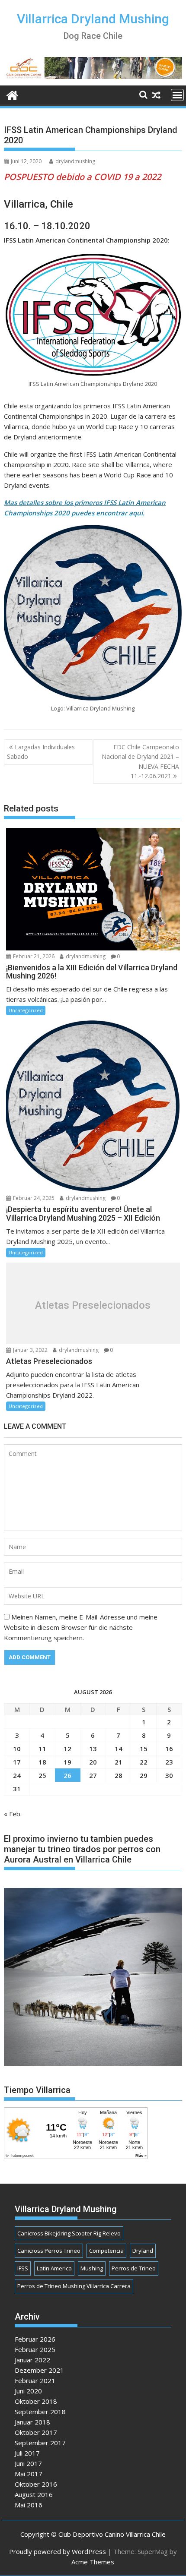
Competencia (106, 2251)
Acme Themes (93, 2562)
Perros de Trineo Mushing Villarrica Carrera (74, 2286)
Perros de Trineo (134, 2268)
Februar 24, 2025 (33, 1198)
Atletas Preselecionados (93, 1305)
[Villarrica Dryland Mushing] (12, 94)
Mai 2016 (29, 2505)
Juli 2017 (27, 2453)
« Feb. (13, 1814)
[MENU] (177, 95)
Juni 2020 (28, 2391)
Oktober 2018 (36, 2401)
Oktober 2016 (36, 2484)
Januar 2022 (32, 2360)
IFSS (23, 2268)
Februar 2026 (35, 2339)
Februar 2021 (35, 2380)
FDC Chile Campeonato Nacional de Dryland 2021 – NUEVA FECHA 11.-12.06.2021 (140, 761)
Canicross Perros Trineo (49, 2251)
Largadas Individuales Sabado (41, 752)
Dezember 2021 (39, 2370)
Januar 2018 (32, 2422)
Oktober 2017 (36, 2432)
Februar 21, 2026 (33, 956)
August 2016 (34, 2494)
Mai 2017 (29, 2474)
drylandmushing (75, 161)
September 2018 (40, 2412)
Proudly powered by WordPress (58, 2551)
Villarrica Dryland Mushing (93, 19)
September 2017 (40, 2443)
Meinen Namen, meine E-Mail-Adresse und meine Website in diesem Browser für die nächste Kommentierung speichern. (81, 1627)
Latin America (54, 2268)
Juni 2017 (28, 2463)
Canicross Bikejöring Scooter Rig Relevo (69, 2233)
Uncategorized (26, 1010)
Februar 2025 (35, 2349)
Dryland (143, 2251)
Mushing (92, 2268)
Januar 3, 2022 (30, 1350)
